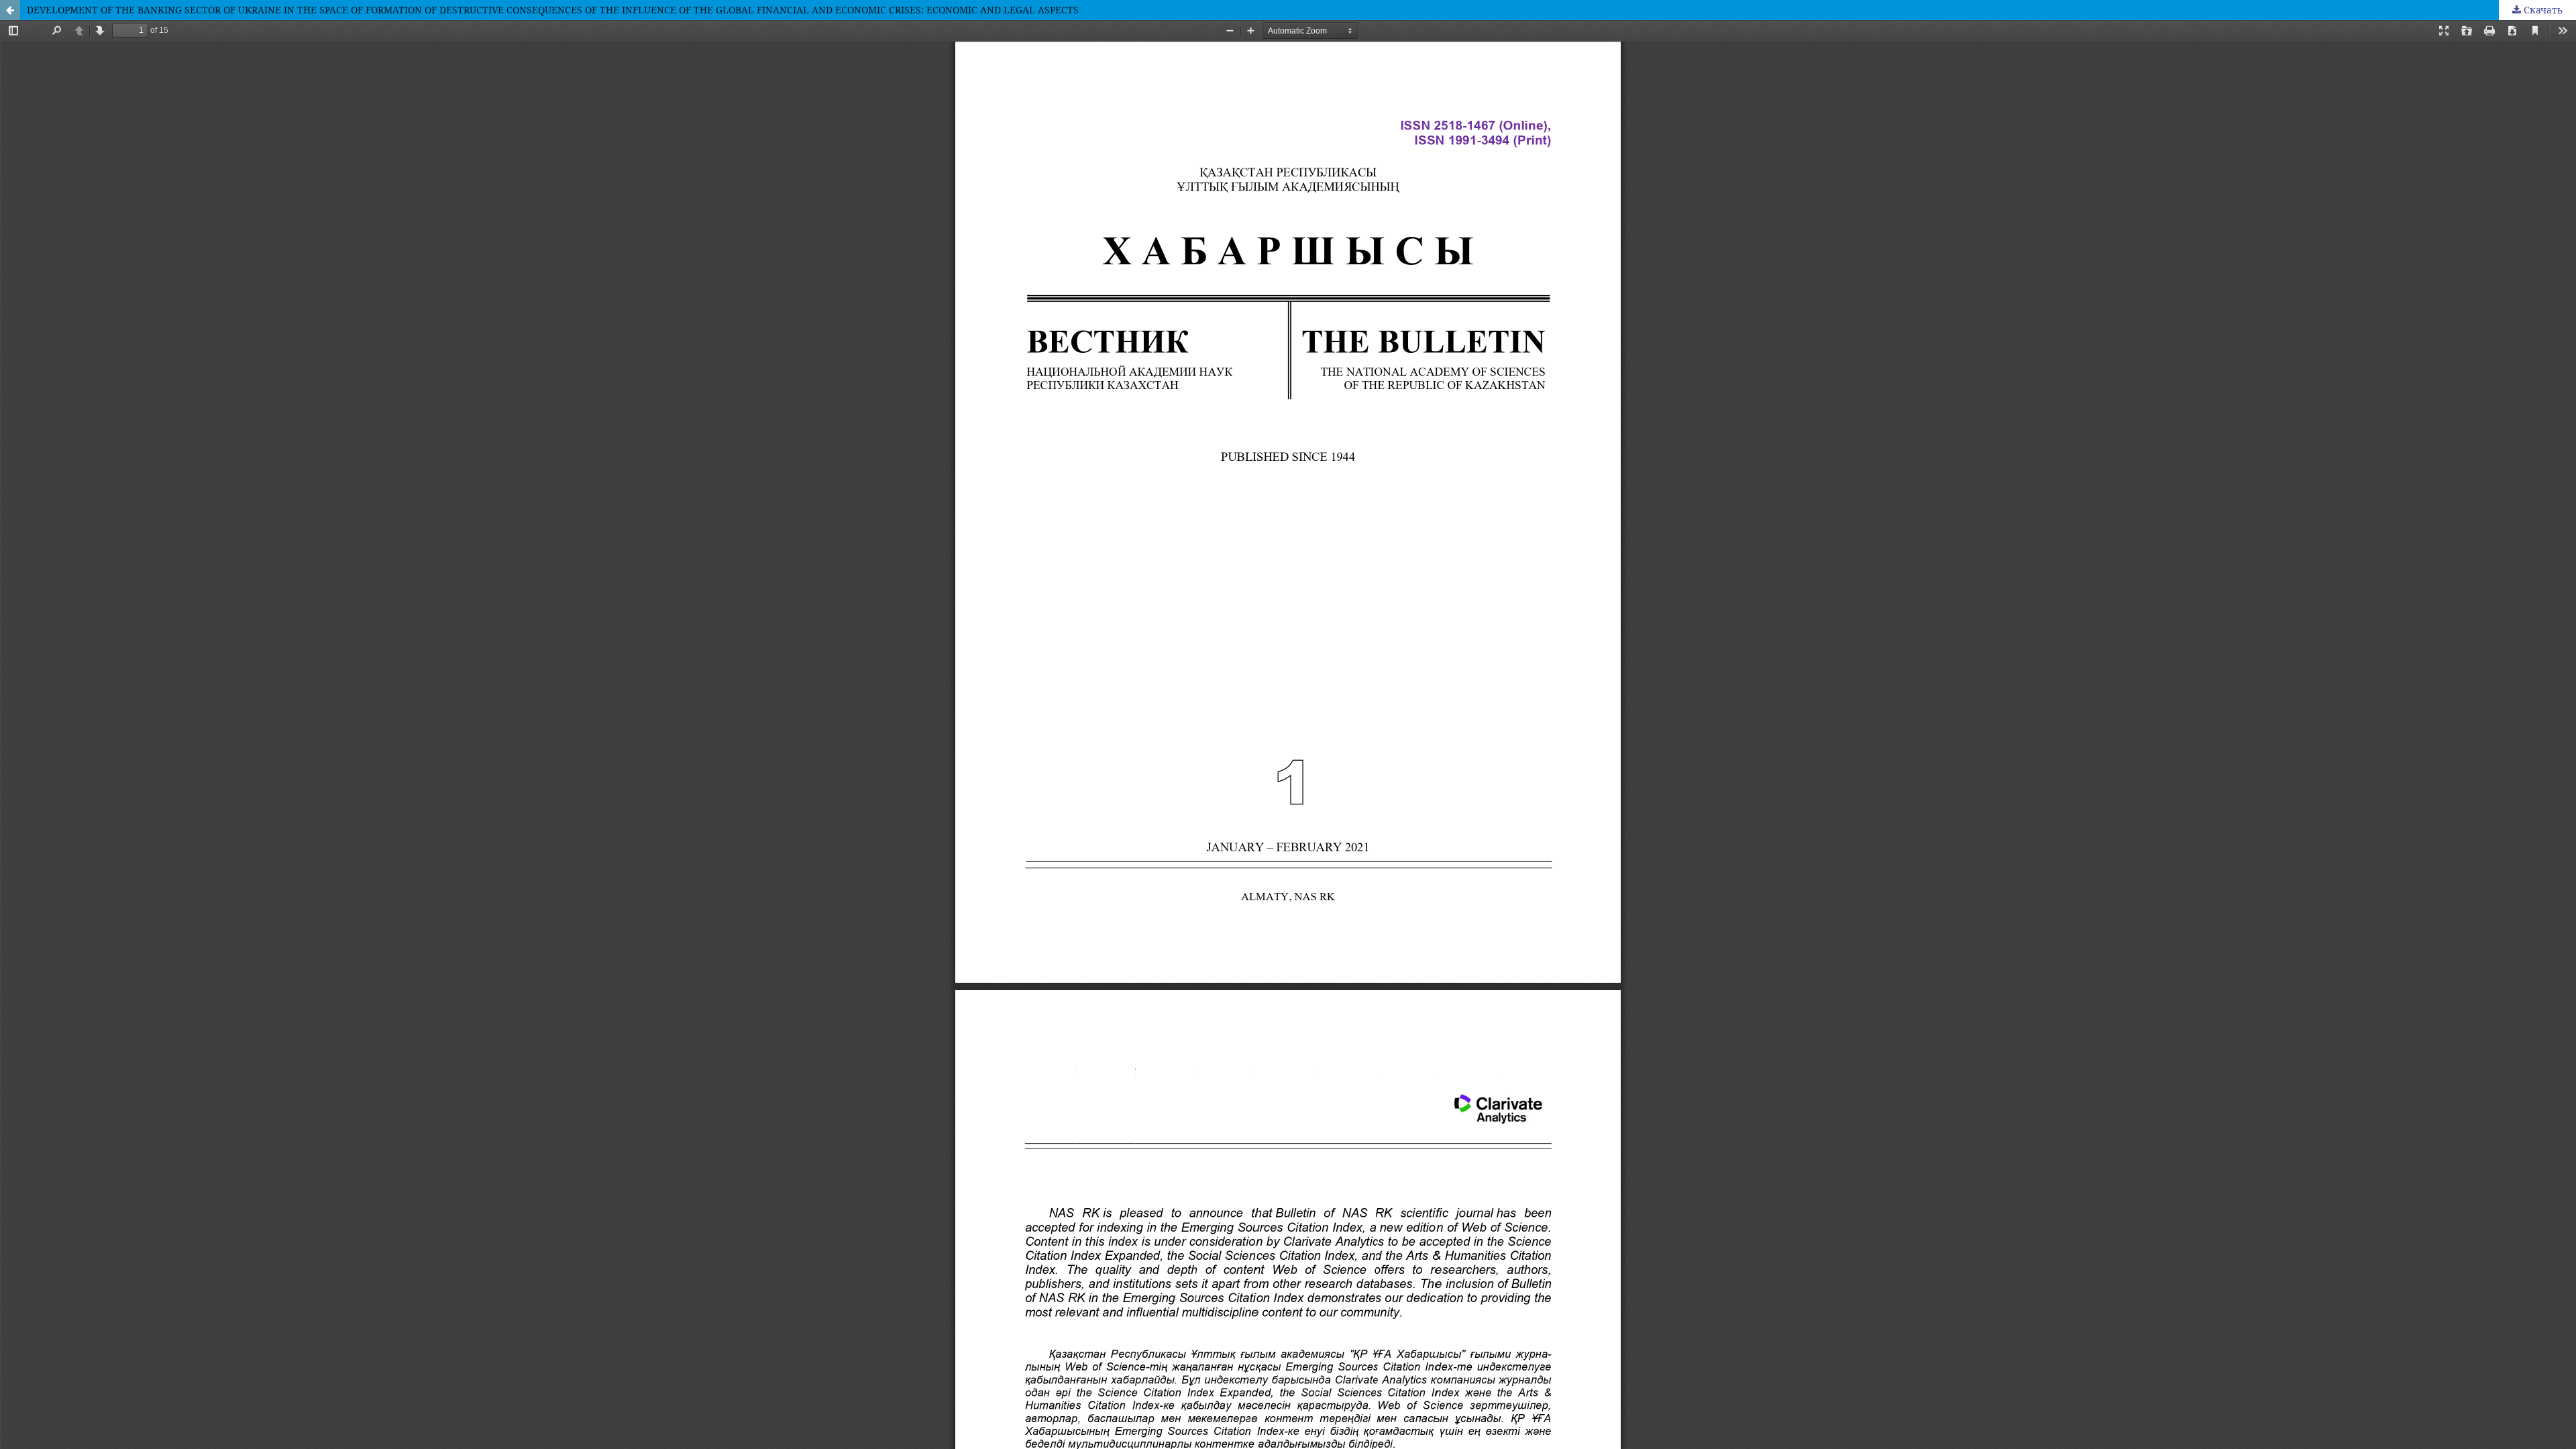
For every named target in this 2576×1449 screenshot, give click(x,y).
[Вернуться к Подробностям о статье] (10, 10)
